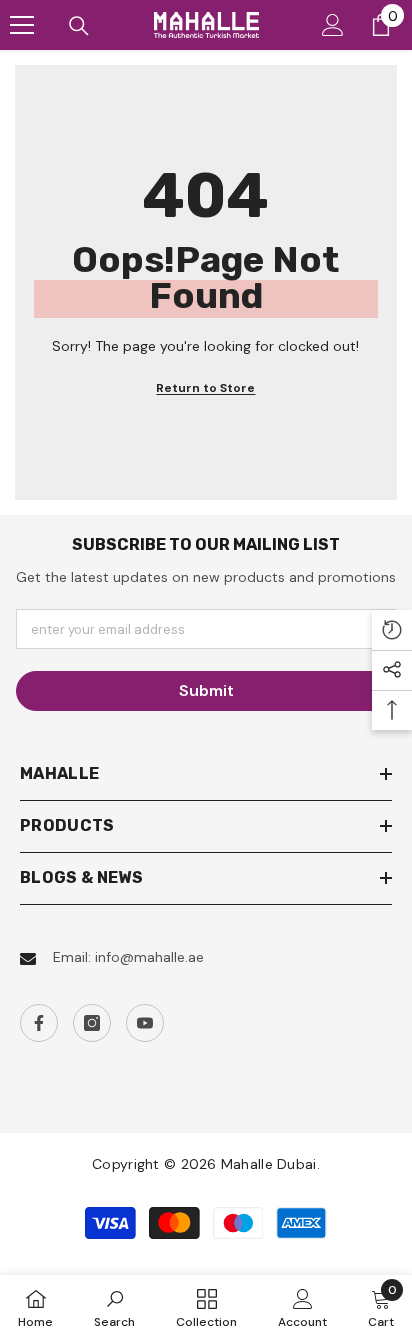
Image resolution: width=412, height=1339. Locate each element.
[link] (114, 1307)
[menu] (22, 25)
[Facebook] (39, 1023)
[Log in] (333, 25)
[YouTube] (145, 1023)
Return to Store (205, 388)
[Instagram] (92, 1023)
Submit (206, 690)
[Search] (79, 26)
